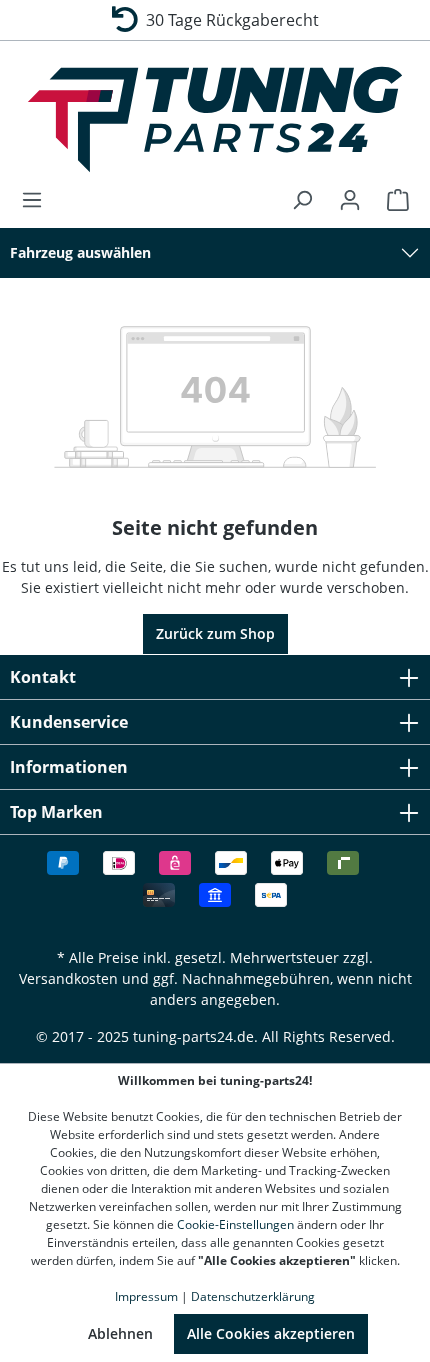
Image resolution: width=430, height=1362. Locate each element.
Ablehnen (120, 1333)
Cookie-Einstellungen (235, 1224)
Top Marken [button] (56, 812)
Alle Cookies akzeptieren (271, 1333)
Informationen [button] (69, 767)
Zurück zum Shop (215, 633)
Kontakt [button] (43, 677)
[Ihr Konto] (350, 200)
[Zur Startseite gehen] (215, 119)
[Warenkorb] (392, 200)
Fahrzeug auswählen (80, 252)
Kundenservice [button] (69, 722)
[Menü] (38, 200)
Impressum (146, 1296)
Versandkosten (68, 978)
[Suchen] (302, 200)
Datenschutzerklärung (253, 1296)
